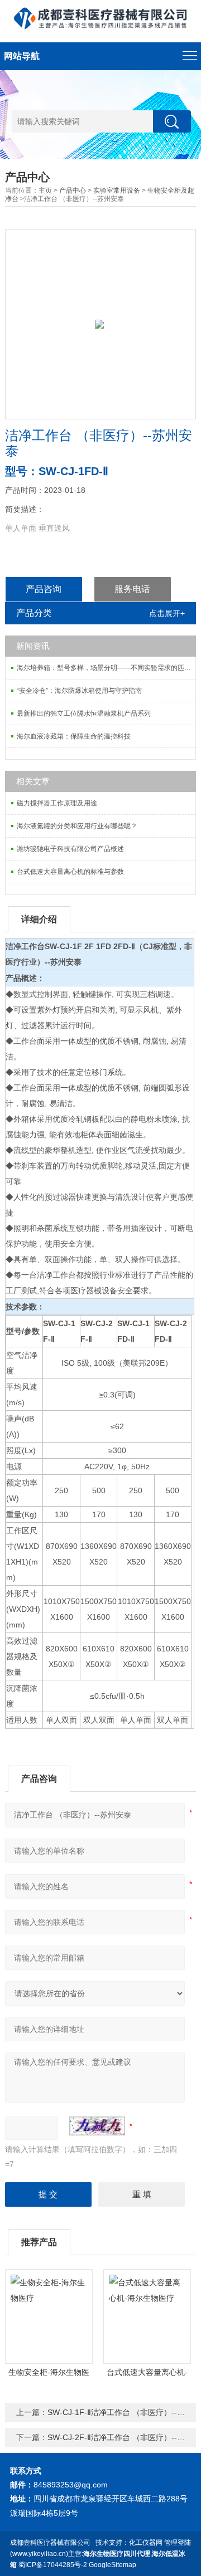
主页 (45, 190)
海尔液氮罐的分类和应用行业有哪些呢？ (77, 826)
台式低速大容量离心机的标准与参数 (70, 872)
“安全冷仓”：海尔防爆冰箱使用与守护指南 (79, 691)
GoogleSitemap (113, 2565)
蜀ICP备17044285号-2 (53, 2565)
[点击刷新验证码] (97, 2126)
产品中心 (73, 190)
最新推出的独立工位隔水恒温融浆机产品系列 (84, 713)
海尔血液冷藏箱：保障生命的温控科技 (74, 736)
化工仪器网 (146, 2543)
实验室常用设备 (117, 190)
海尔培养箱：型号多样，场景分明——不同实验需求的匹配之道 (106, 668)
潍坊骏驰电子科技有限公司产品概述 (70, 849)
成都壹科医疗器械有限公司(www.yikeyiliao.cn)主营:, (98, 2554)
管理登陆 (178, 2543)
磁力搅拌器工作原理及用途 (57, 803)
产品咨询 (44, 589)
